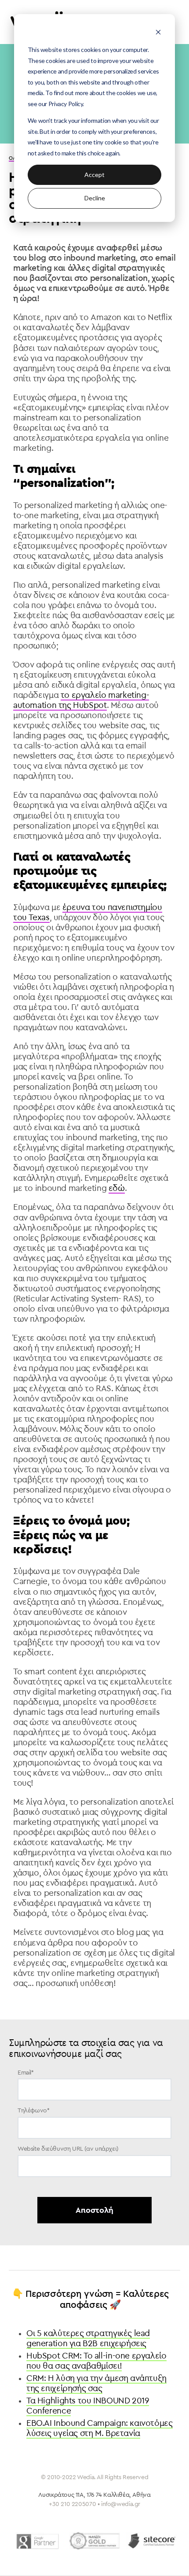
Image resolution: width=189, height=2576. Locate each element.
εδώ (117, 1188)
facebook (58, 2561)
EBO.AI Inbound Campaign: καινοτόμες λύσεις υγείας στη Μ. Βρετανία (100, 2428)
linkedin (105, 2561)
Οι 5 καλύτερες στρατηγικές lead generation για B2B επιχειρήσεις (88, 2338)
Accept (94, 175)
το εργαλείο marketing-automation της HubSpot (81, 700)
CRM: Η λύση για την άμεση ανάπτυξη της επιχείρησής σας (96, 2383)
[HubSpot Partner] (94, 2541)
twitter (82, 2561)
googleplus (130, 2561)
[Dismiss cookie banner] (158, 33)
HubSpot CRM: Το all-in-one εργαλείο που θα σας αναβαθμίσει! (96, 2361)
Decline (95, 198)
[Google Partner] (37, 2541)
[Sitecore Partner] (152, 2541)
